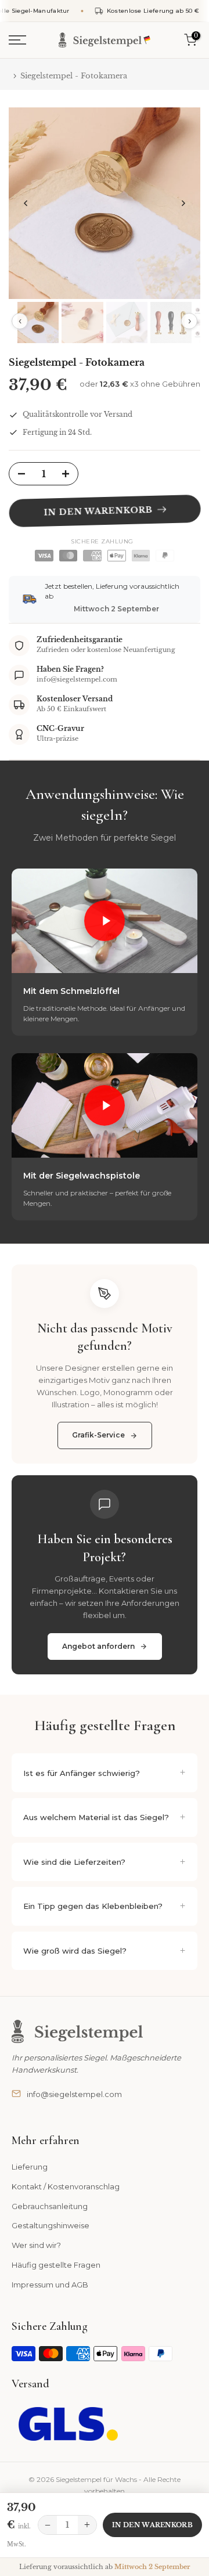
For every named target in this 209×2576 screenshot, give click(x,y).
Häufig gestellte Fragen (56, 2265)
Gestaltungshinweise (51, 2225)
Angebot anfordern (98, 1646)
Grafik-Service (98, 1435)
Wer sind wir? (36, 2245)
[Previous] (26, 203)
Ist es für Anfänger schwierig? (82, 1773)
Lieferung (30, 2167)
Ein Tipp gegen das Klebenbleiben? (93, 1906)
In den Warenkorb (152, 2525)
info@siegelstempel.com (74, 2094)
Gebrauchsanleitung (50, 2206)
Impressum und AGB (50, 2285)
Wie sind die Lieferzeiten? (74, 1862)
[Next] (183, 203)
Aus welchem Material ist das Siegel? (96, 1817)
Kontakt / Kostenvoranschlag (66, 2186)
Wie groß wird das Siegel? (75, 1951)
